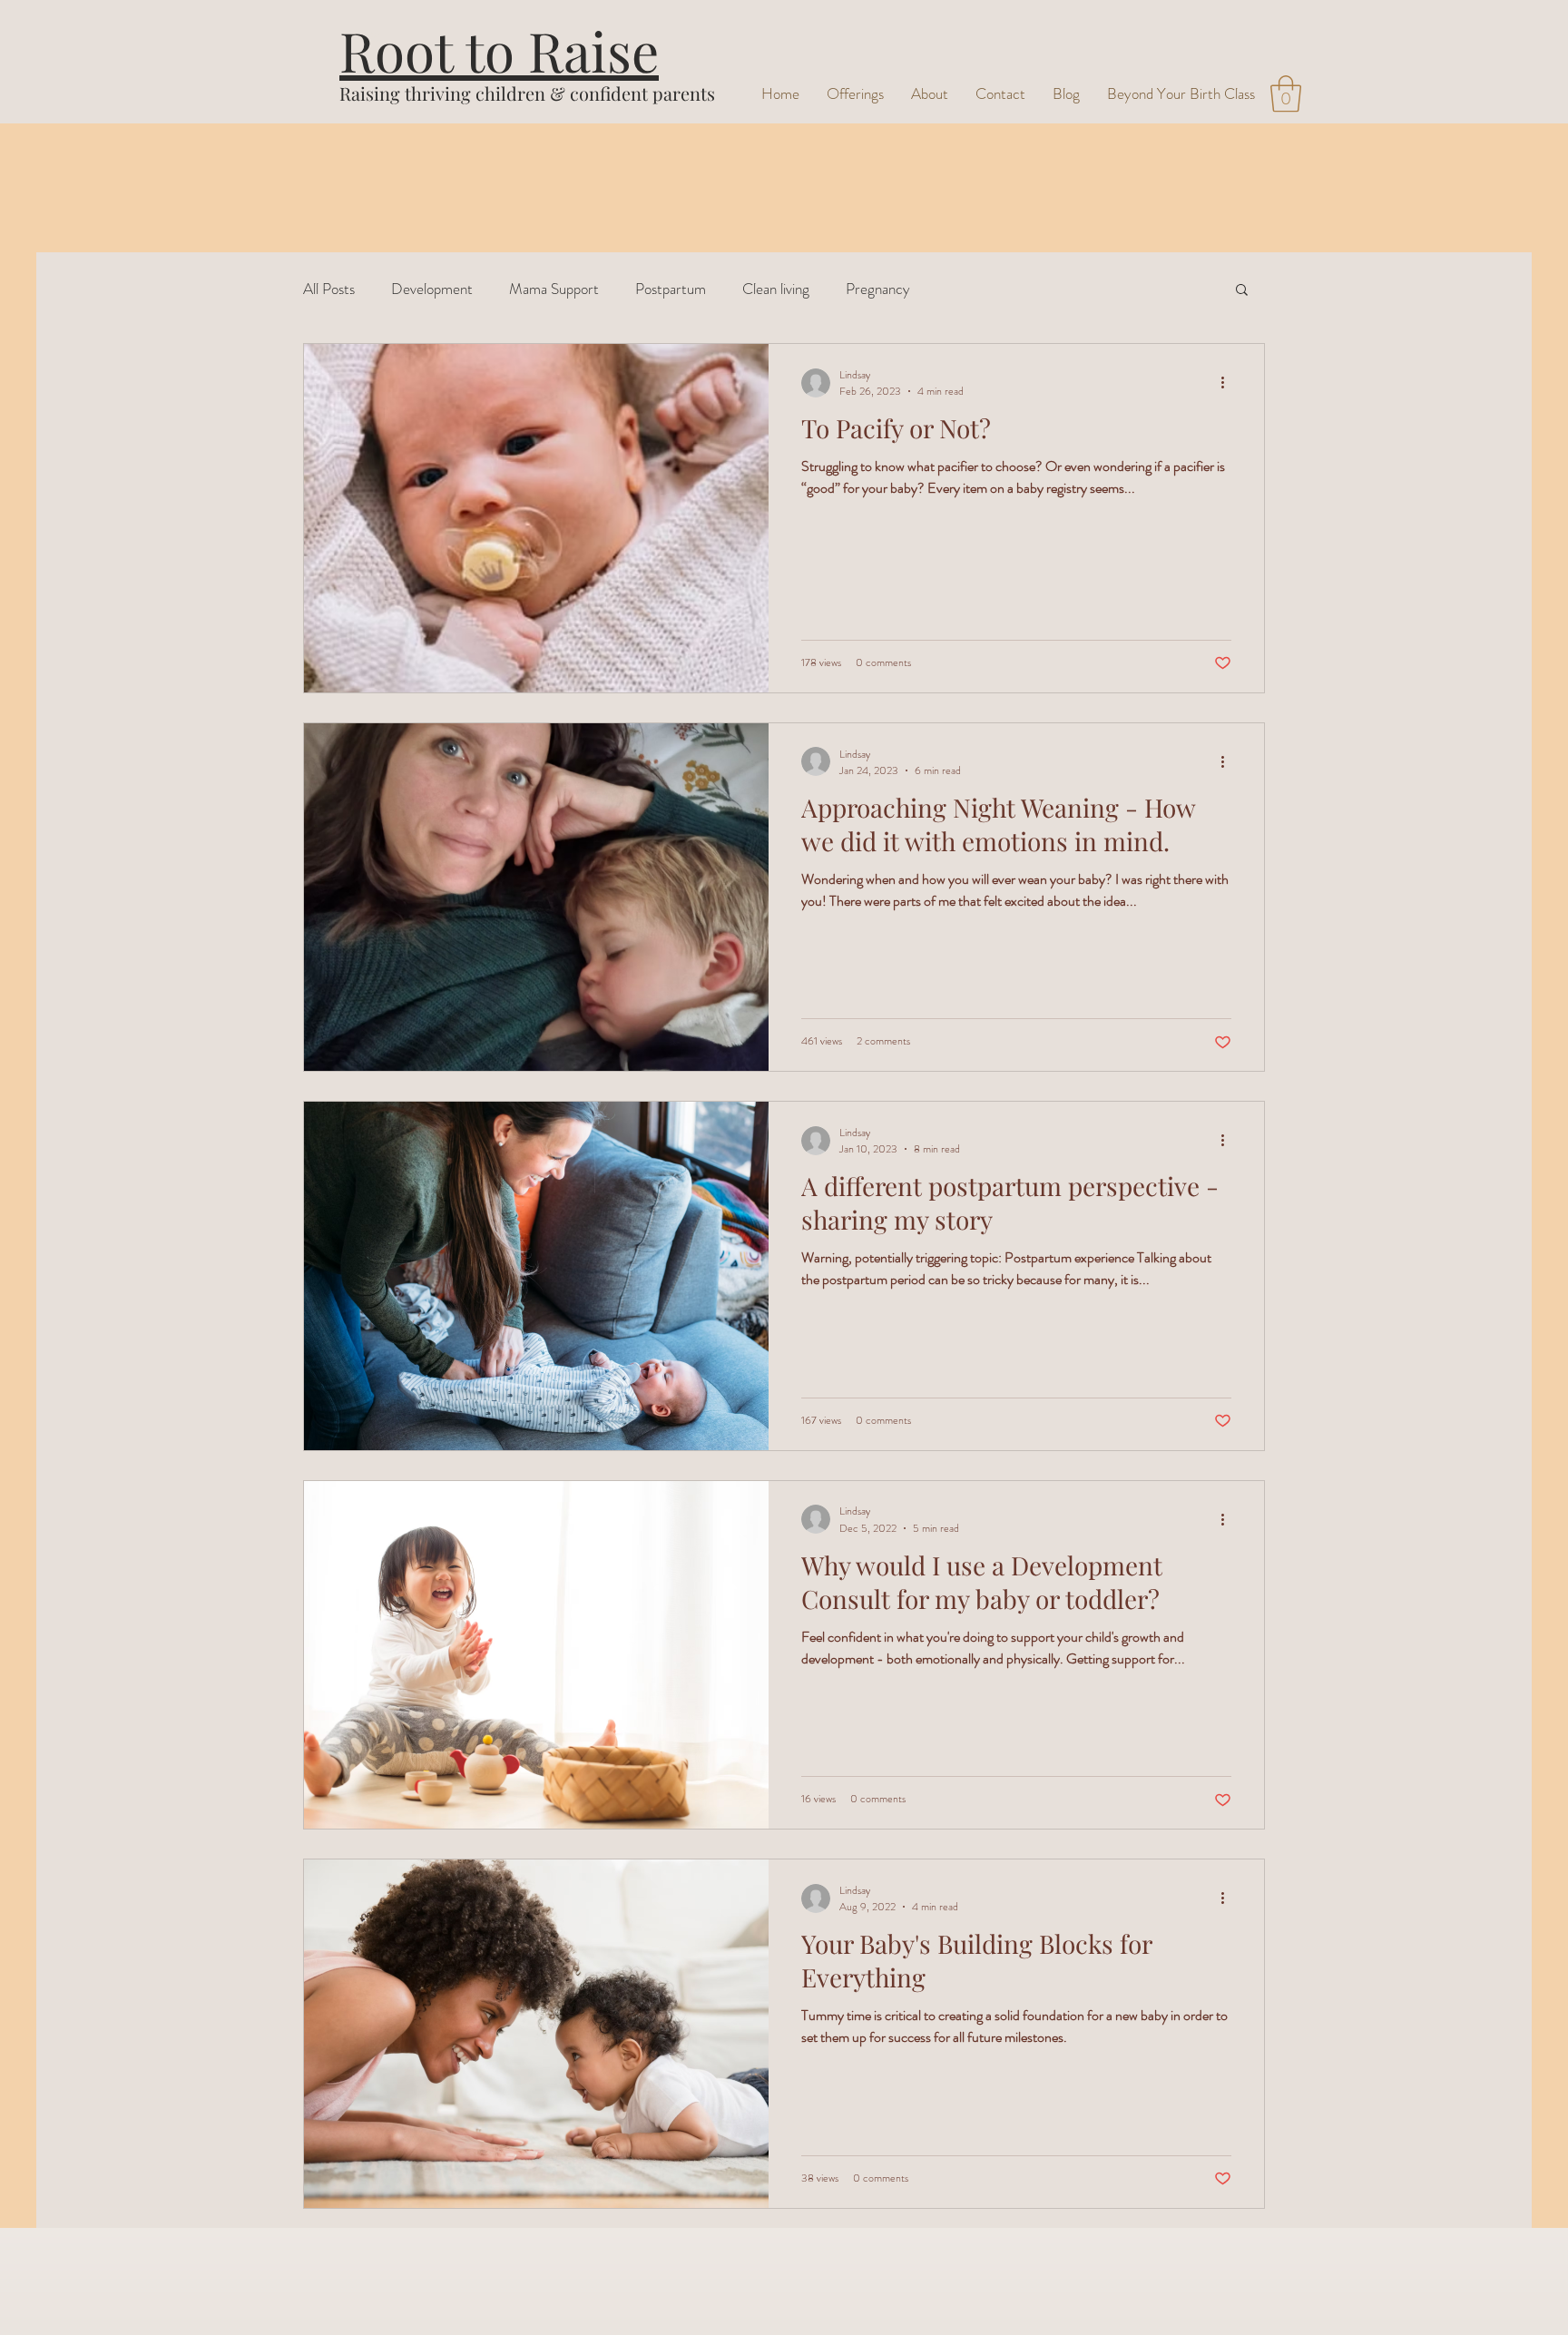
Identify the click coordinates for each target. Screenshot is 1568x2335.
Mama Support (554, 289)
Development (432, 289)
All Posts (329, 289)
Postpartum (671, 289)
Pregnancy (878, 289)
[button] (1286, 93)
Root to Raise (499, 50)
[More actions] (1229, 383)
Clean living (776, 289)
